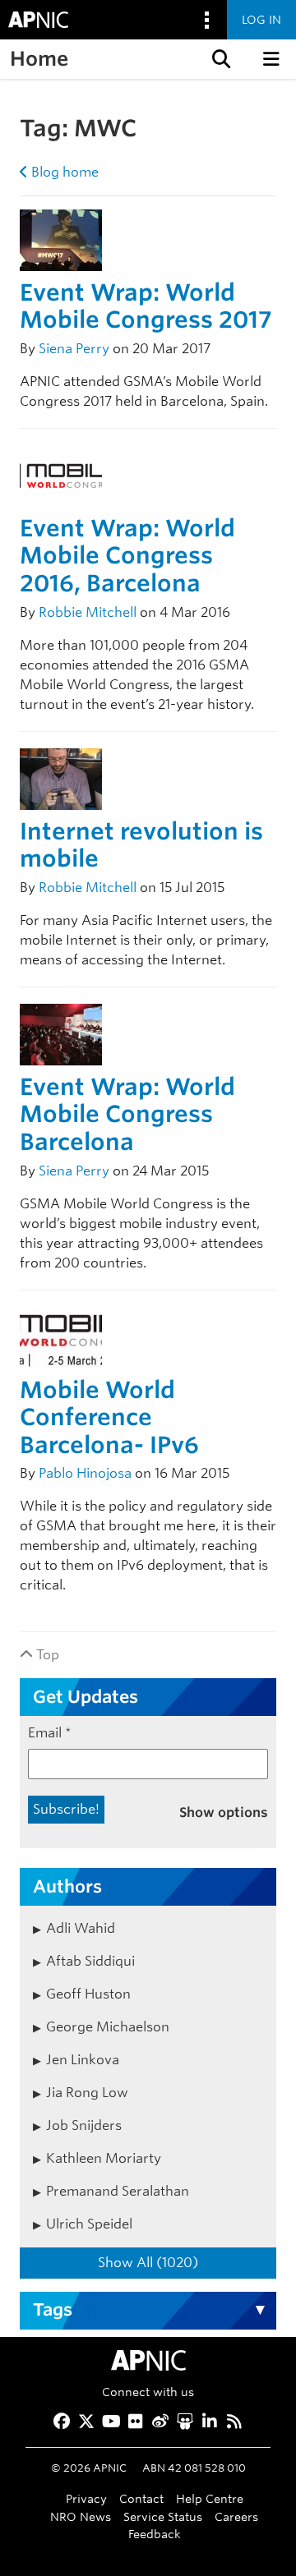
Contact (141, 2498)
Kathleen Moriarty (104, 2158)
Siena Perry (74, 349)
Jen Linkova (83, 2060)
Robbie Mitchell (88, 612)
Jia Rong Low (87, 2093)
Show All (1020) (148, 2263)
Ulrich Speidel (89, 2224)
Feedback (155, 2534)
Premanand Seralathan (118, 2191)
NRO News (81, 2516)
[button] (220, 59)
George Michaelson (108, 2027)
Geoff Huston (88, 1994)
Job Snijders (84, 2125)
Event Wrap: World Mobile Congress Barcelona (127, 1114)
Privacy (86, 2498)
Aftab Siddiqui (90, 1961)
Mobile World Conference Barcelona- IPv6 (109, 1417)
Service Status (163, 2516)
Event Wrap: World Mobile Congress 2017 (146, 306)
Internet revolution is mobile (141, 845)
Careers (236, 2516)
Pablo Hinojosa (85, 1473)
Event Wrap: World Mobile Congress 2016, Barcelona (127, 556)
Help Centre (210, 2498)
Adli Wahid (81, 1928)
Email (50, 1733)
